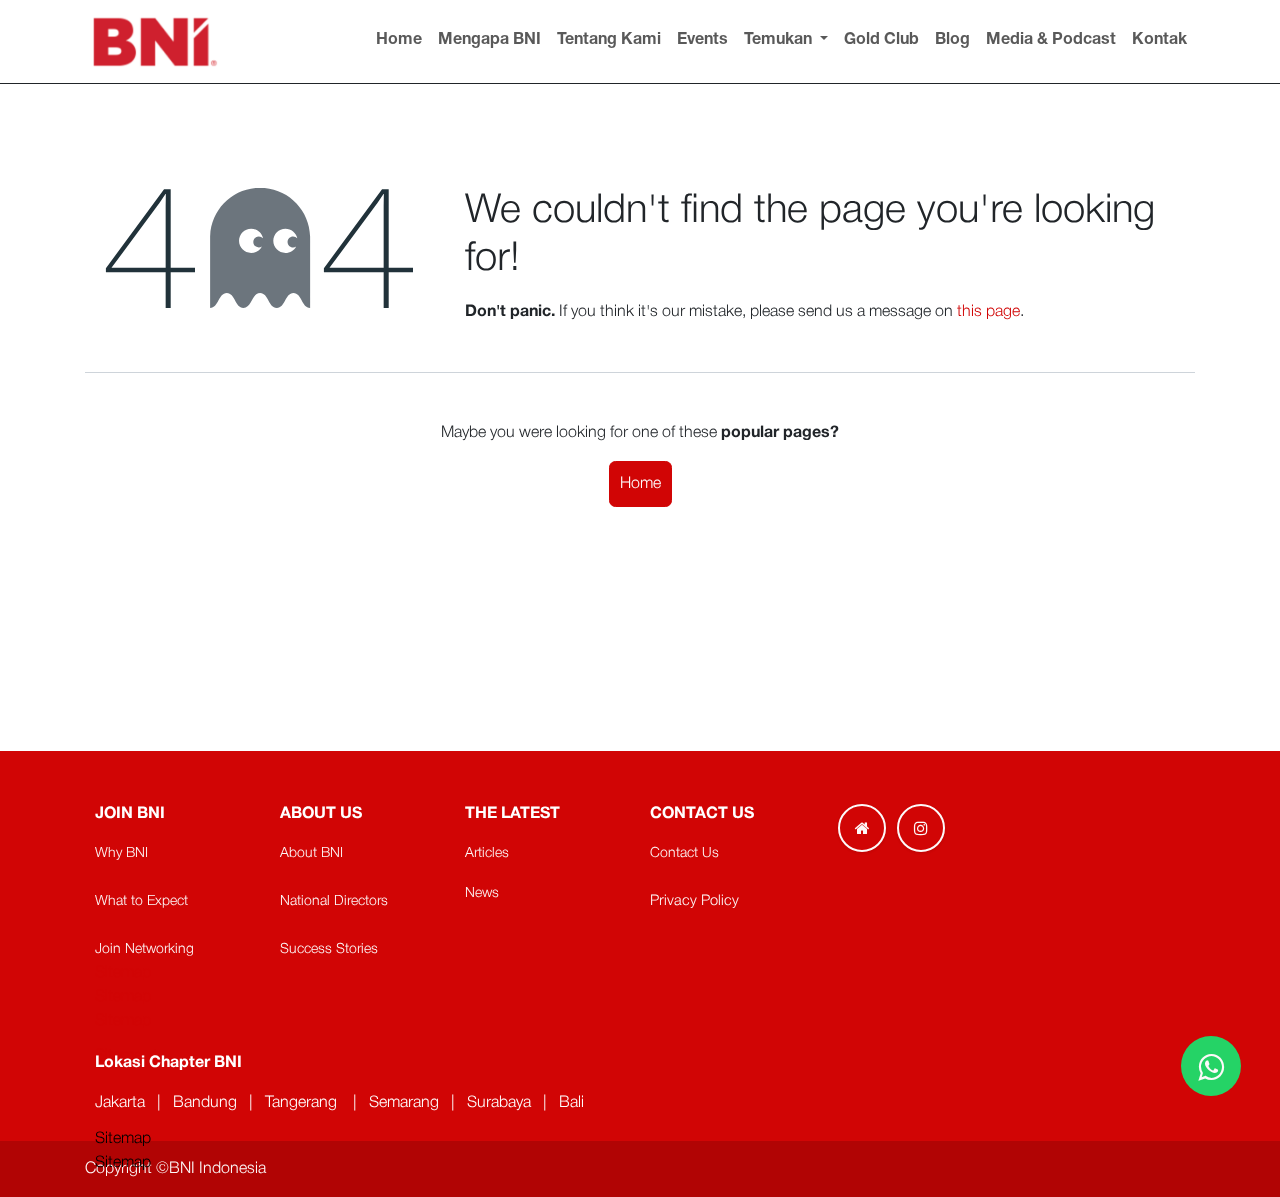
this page (988, 312)
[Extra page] (862, 828)
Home (640, 484)
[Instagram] (921, 828)
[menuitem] (399, 41)
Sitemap (123, 1163)
